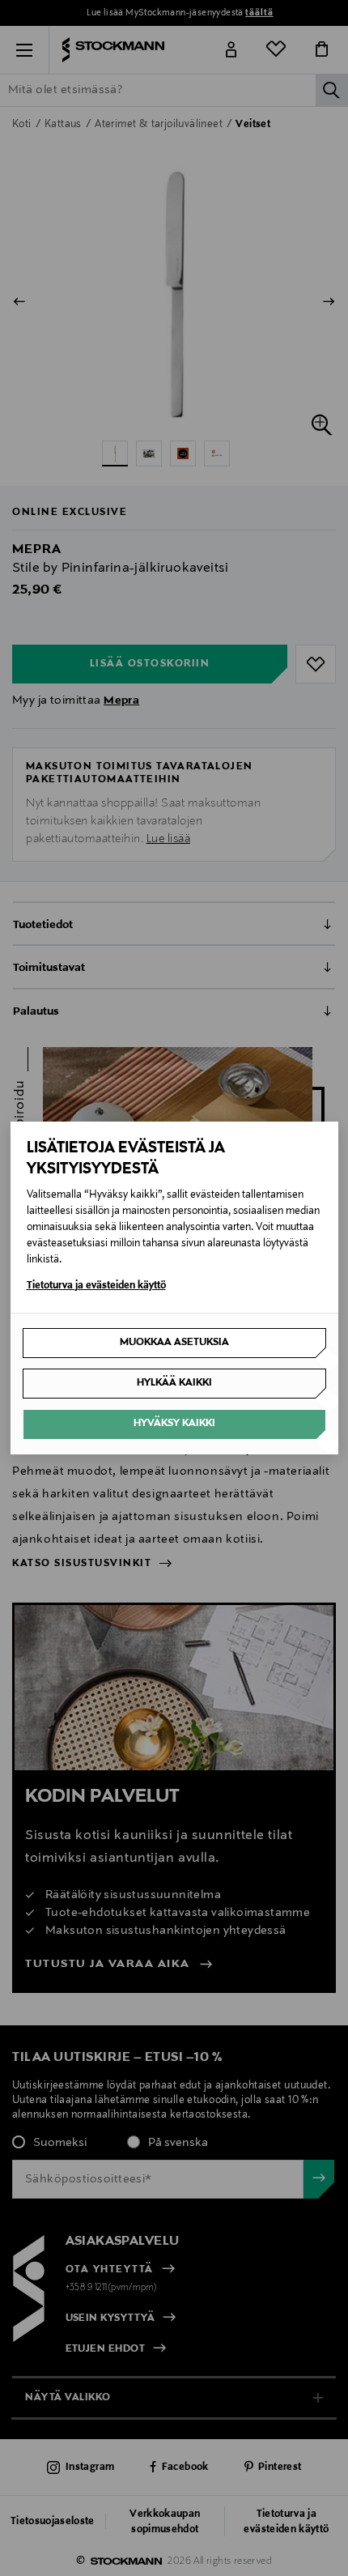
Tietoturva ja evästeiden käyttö (96, 1286)
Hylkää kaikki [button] (174, 1383)
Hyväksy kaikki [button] (174, 1424)
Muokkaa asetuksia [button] (174, 1343)
